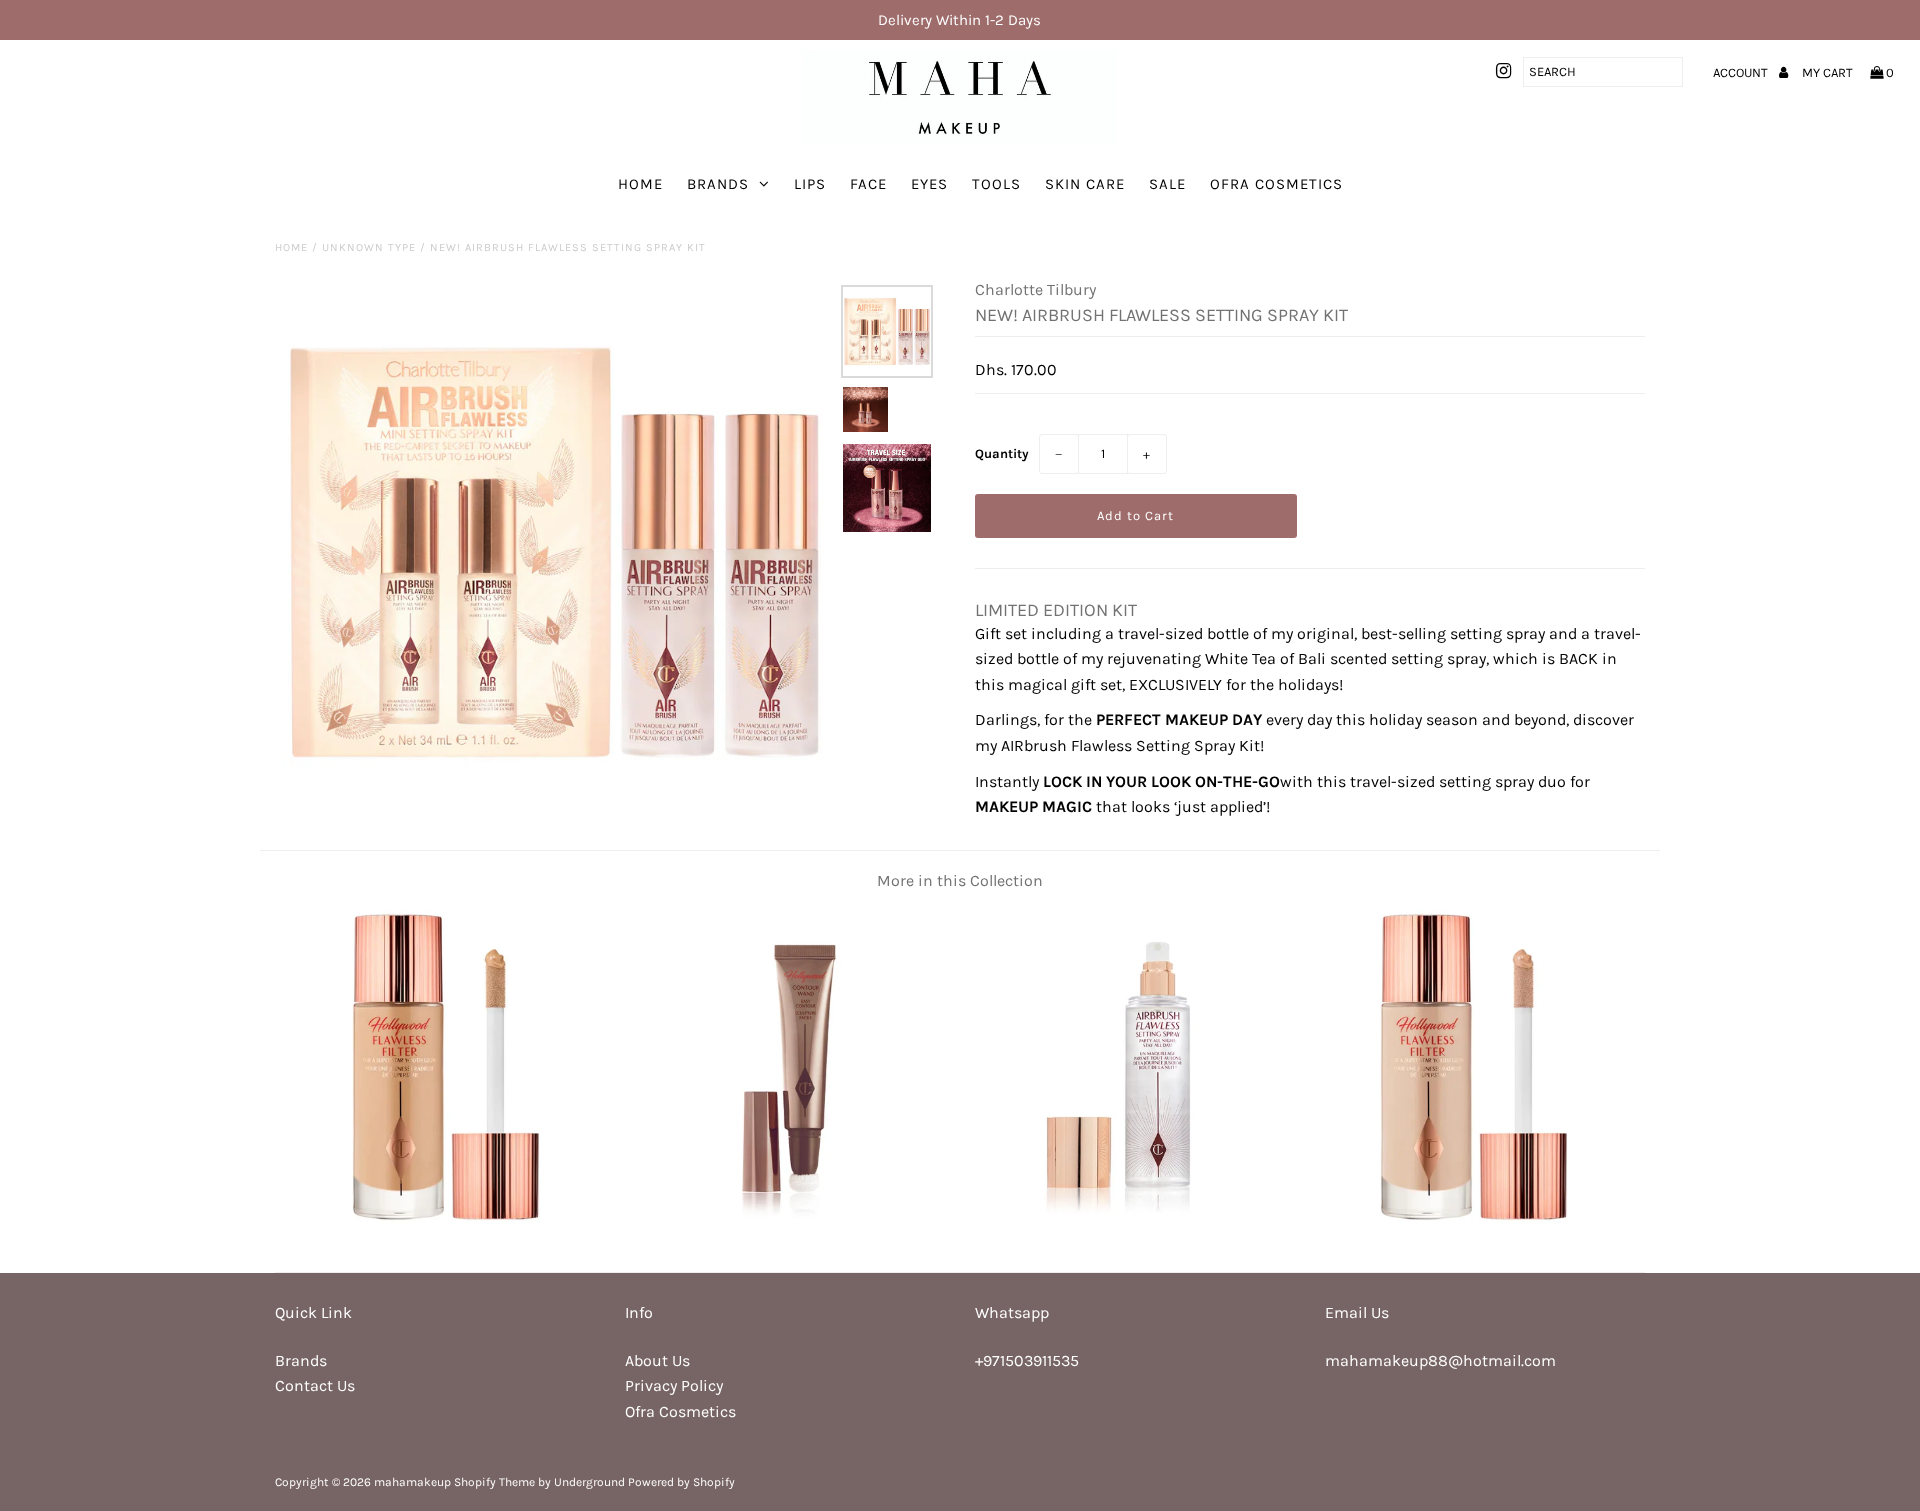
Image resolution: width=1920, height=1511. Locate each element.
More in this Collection (960, 880)
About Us (657, 1360)
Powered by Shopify (681, 1482)
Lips (810, 184)
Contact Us (315, 1385)
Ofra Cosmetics (1276, 184)
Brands (718, 184)
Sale (1167, 184)
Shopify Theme (494, 1482)
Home (640, 184)
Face (868, 184)
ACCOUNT (1742, 72)
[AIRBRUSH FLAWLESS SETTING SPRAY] (1131, 1218)
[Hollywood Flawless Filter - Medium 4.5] (1474, 1218)
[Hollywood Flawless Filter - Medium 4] (446, 1218)
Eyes (929, 184)
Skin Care (1085, 184)
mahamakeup (412, 1482)
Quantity (1002, 453)
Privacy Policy (674, 1385)
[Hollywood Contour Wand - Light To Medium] (789, 1218)
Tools (996, 184)
